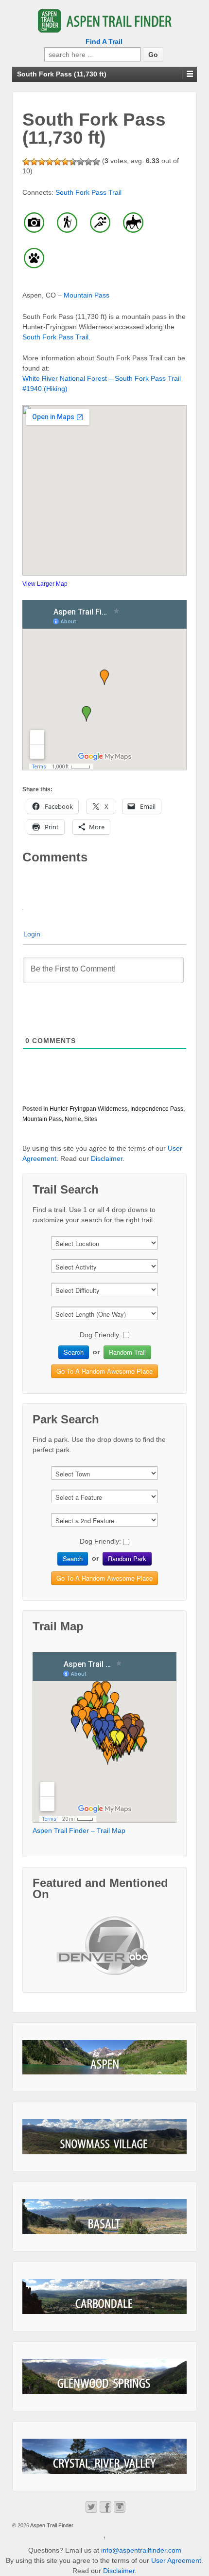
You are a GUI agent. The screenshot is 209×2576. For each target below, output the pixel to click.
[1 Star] (26, 162)
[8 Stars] (81, 162)
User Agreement (176, 2560)
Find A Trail (104, 41)
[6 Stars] (65, 162)
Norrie (73, 1119)
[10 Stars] (96, 162)
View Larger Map (45, 584)
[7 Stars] (73, 162)
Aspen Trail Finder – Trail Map (79, 1830)
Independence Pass (157, 1109)
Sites (91, 1119)
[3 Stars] (42, 162)
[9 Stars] (88, 162)
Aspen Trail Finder (51, 2525)
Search (74, 1352)
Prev (69, 1954)
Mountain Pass (87, 295)
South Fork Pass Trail (88, 192)
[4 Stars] (50, 162)
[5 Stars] (57, 162)
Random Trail (127, 1352)
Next (140, 1954)
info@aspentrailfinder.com (141, 2550)
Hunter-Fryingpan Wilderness (88, 1109)
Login (32, 934)
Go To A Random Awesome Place (104, 1371)
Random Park (127, 1559)
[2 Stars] (34, 162)
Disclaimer (107, 1158)
